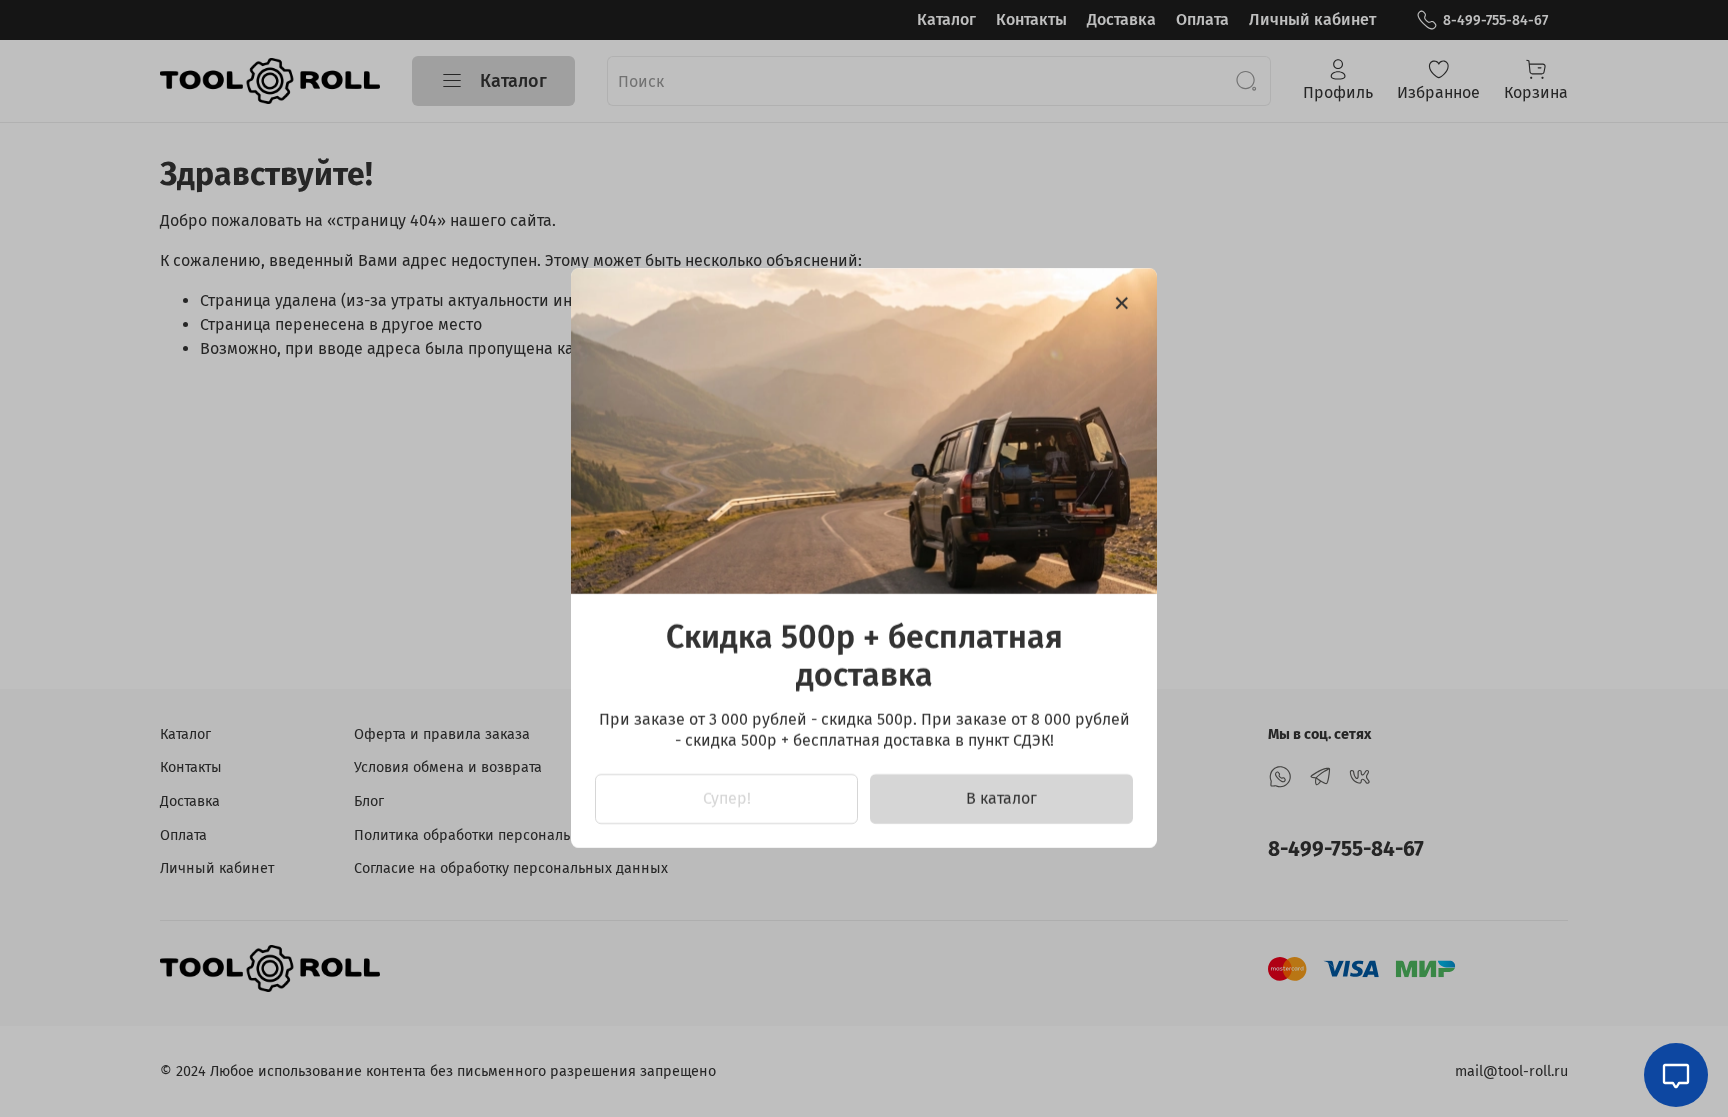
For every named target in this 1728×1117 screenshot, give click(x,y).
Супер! (727, 799)
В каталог (1001, 799)
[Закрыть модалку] (1122, 304)
